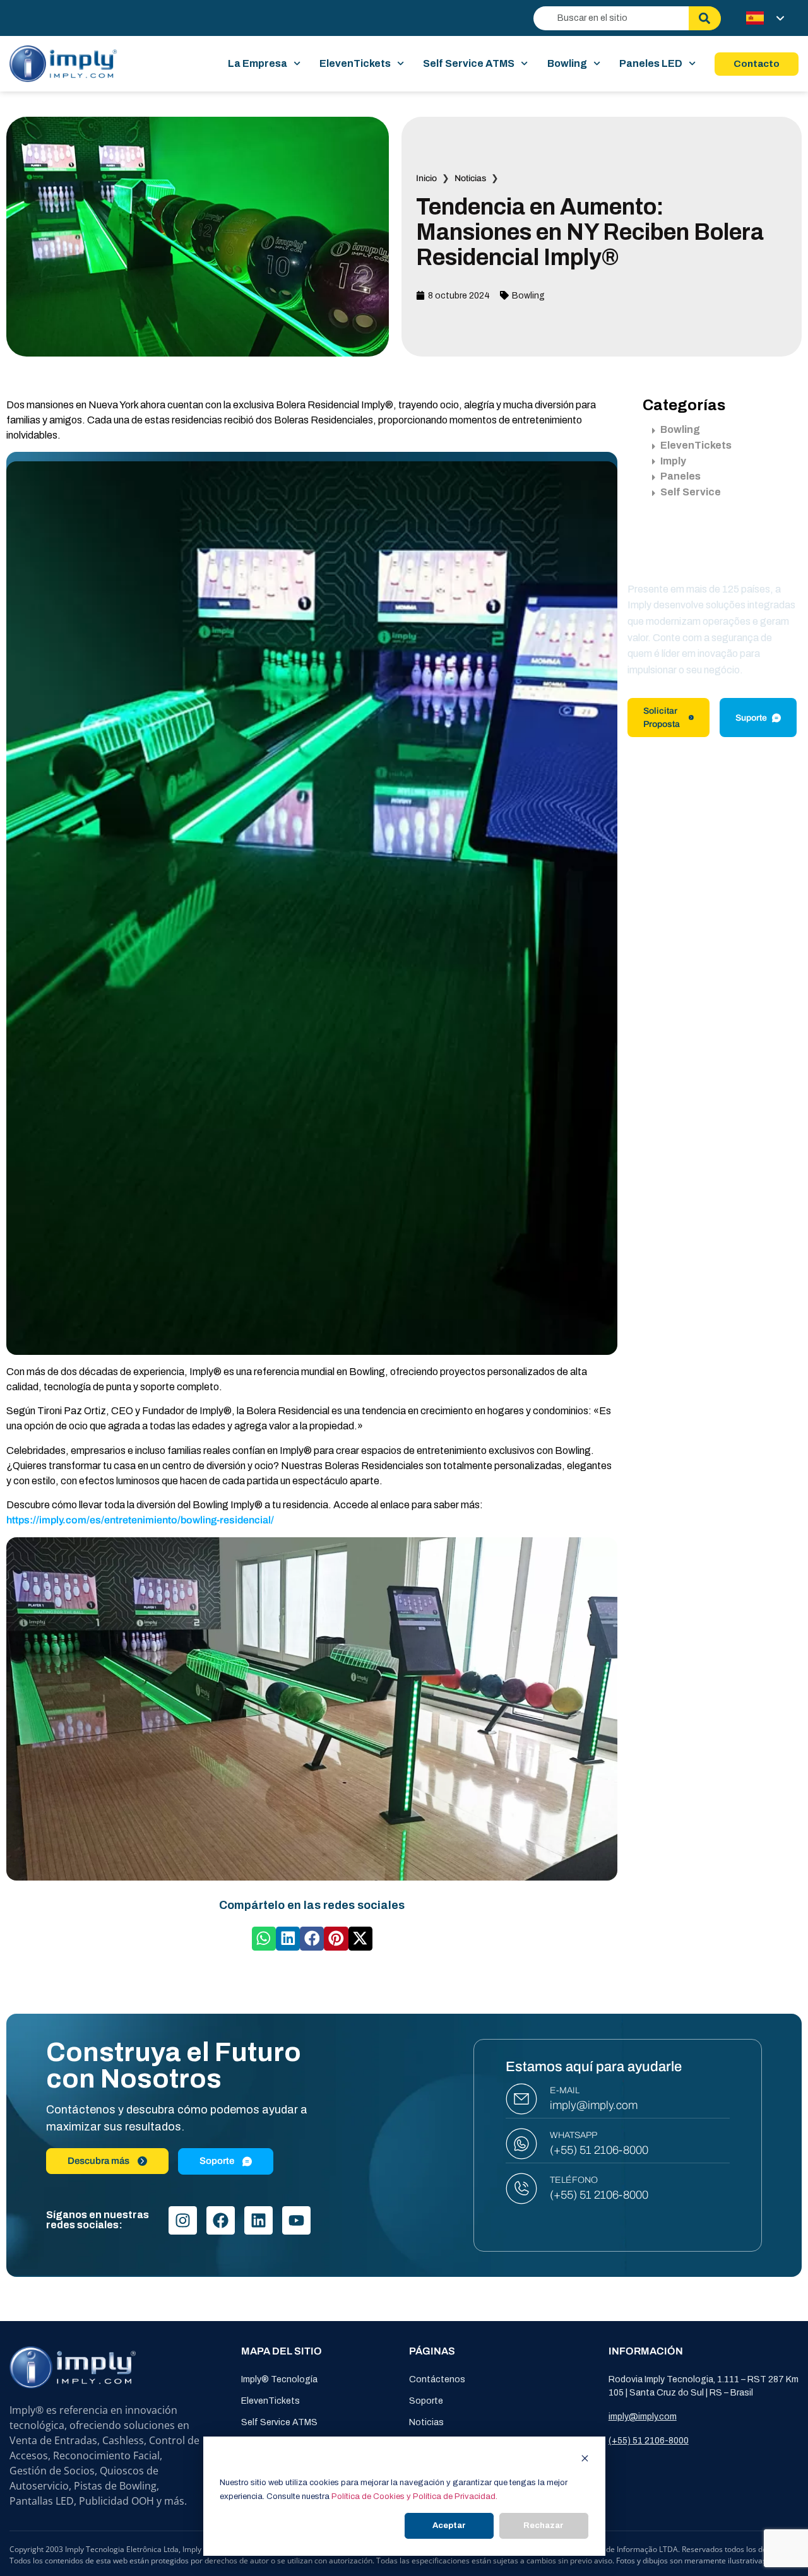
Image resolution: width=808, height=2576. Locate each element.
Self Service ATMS (469, 63)
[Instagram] (183, 2220)
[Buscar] (705, 18)
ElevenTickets (355, 63)
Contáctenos (437, 2379)
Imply (673, 461)
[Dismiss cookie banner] (585, 2460)
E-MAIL (565, 2090)
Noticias (470, 178)
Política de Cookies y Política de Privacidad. (414, 2496)
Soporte (426, 2401)
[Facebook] (221, 2220)
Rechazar (544, 2526)
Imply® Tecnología (279, 2379)
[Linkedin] (258, 2220)
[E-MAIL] (521, 2099)
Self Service (691, 492)
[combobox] (611, 18)
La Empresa (258, 63)
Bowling (567, 63)
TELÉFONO (574, 2180)
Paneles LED (651, 63)
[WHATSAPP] (521, 2144)
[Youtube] (296, 2220)
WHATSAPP (573, 2135)
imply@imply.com (594, 2105)
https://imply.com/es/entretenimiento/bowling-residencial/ (140, 1520)
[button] (264, 1939)
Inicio (426, 178)
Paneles (680, 476)
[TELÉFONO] (521, 2189)
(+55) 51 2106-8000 (599, 2150)
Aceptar (449, 2526)
